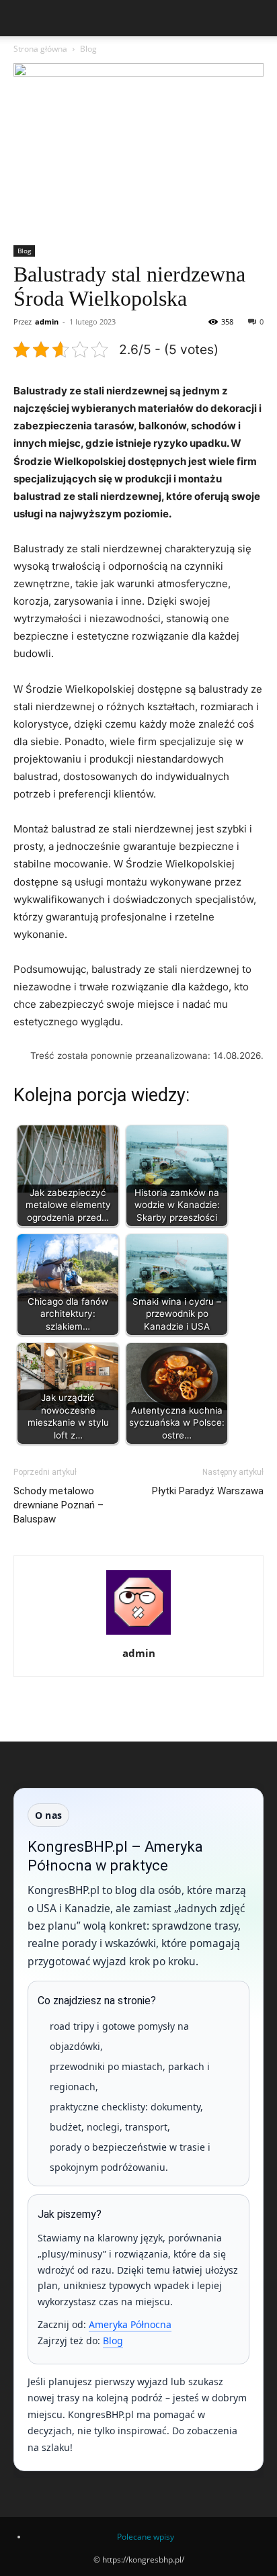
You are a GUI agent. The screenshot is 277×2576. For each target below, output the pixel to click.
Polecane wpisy (146, 2537)
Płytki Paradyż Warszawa (208, 1491)
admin (47, 321)
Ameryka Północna (130, 2324)
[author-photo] (138, 1634)
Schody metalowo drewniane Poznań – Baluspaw (58, 1505)
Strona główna (40, 49)
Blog (88, 49)
